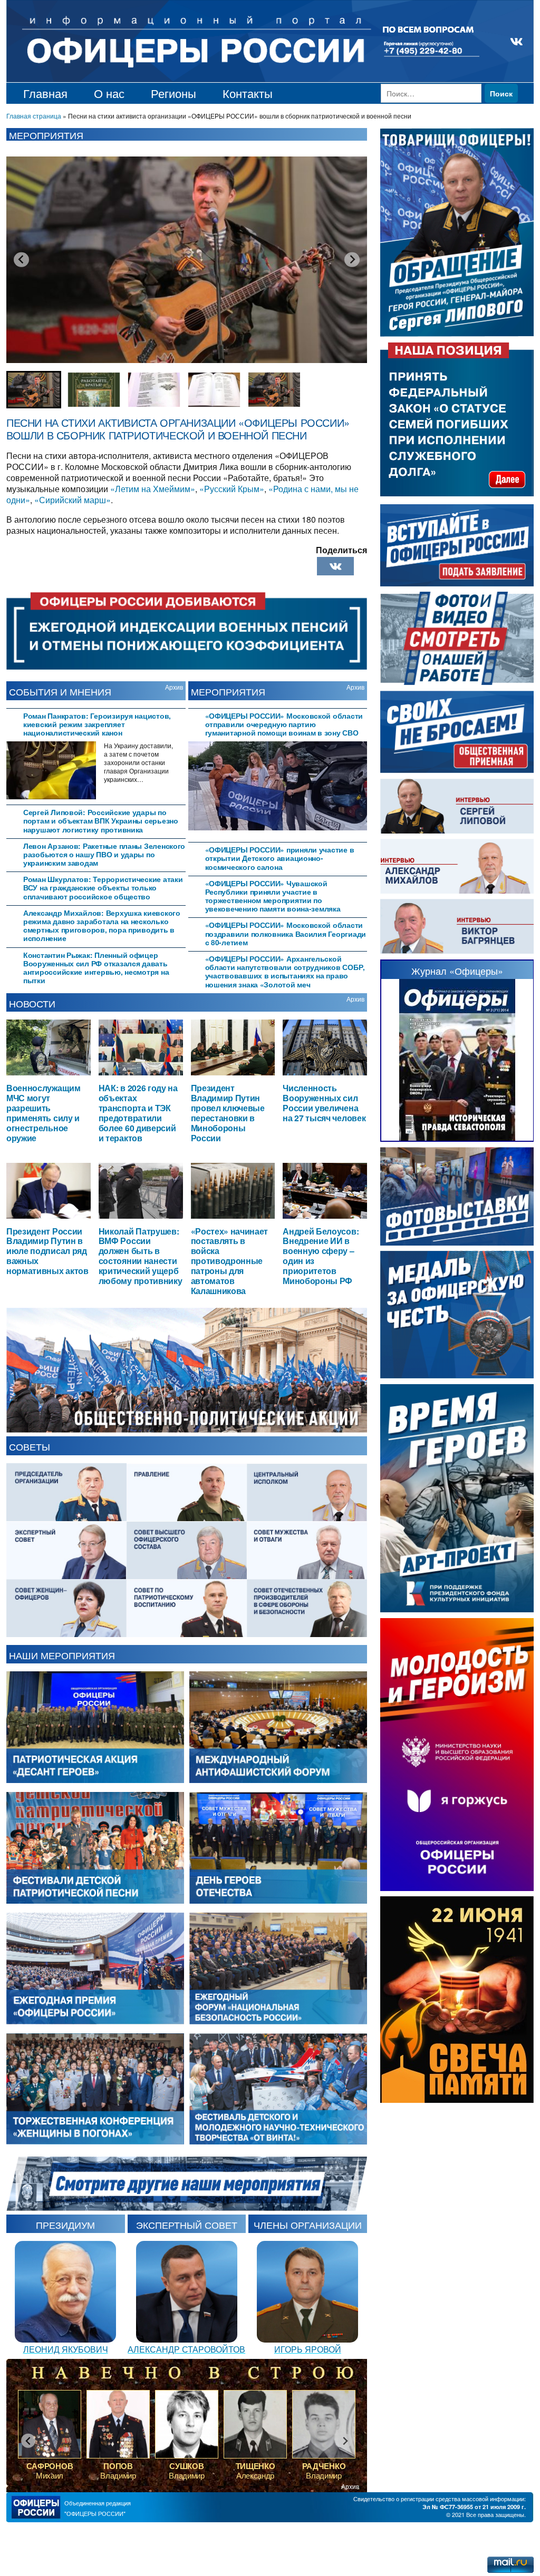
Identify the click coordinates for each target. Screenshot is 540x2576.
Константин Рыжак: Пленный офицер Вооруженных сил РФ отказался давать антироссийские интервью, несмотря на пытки (96, 968)
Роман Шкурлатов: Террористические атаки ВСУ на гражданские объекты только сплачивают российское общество (103, 888)
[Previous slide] (21, 259)
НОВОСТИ (32, 1003)
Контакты (248, 93)
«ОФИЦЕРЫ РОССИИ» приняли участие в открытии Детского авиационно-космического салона (280, 858)
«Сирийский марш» (73, 500)
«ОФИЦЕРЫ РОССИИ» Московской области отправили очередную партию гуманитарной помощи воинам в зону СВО (284, 724)
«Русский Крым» (232, 489)
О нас (109, 93)
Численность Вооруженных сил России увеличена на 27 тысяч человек (324, 1103)
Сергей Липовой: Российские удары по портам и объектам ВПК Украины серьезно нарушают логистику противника (101, 821)
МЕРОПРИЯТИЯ (228, 691)
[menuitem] (34, 390)
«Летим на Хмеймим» (153, 489)
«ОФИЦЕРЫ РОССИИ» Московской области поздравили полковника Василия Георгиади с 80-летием (286, 933)
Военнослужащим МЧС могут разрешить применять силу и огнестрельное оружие (44, 1113)
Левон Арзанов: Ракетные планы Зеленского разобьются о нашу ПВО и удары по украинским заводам (104, 854)
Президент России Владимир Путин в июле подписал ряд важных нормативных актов (47, 1251)
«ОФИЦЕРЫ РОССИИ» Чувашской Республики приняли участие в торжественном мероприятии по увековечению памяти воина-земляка (273, 896)
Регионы (173, 93)
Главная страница (34, 116)
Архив (174, 687)
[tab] (96, 723)
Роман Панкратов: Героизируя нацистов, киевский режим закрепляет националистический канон (97, 724)
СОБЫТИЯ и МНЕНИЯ (60, 691)
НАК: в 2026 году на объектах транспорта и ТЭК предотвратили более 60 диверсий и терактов (138, 1113)
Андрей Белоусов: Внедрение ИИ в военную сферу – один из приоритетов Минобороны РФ (321, 1256)
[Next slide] (352, 259)
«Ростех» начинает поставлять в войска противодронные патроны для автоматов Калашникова (230, 1261)
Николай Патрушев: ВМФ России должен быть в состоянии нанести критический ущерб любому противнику (141, 1256)
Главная (45, 93)
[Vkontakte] (335, 566)
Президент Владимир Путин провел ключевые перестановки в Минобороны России (228, 1113)
